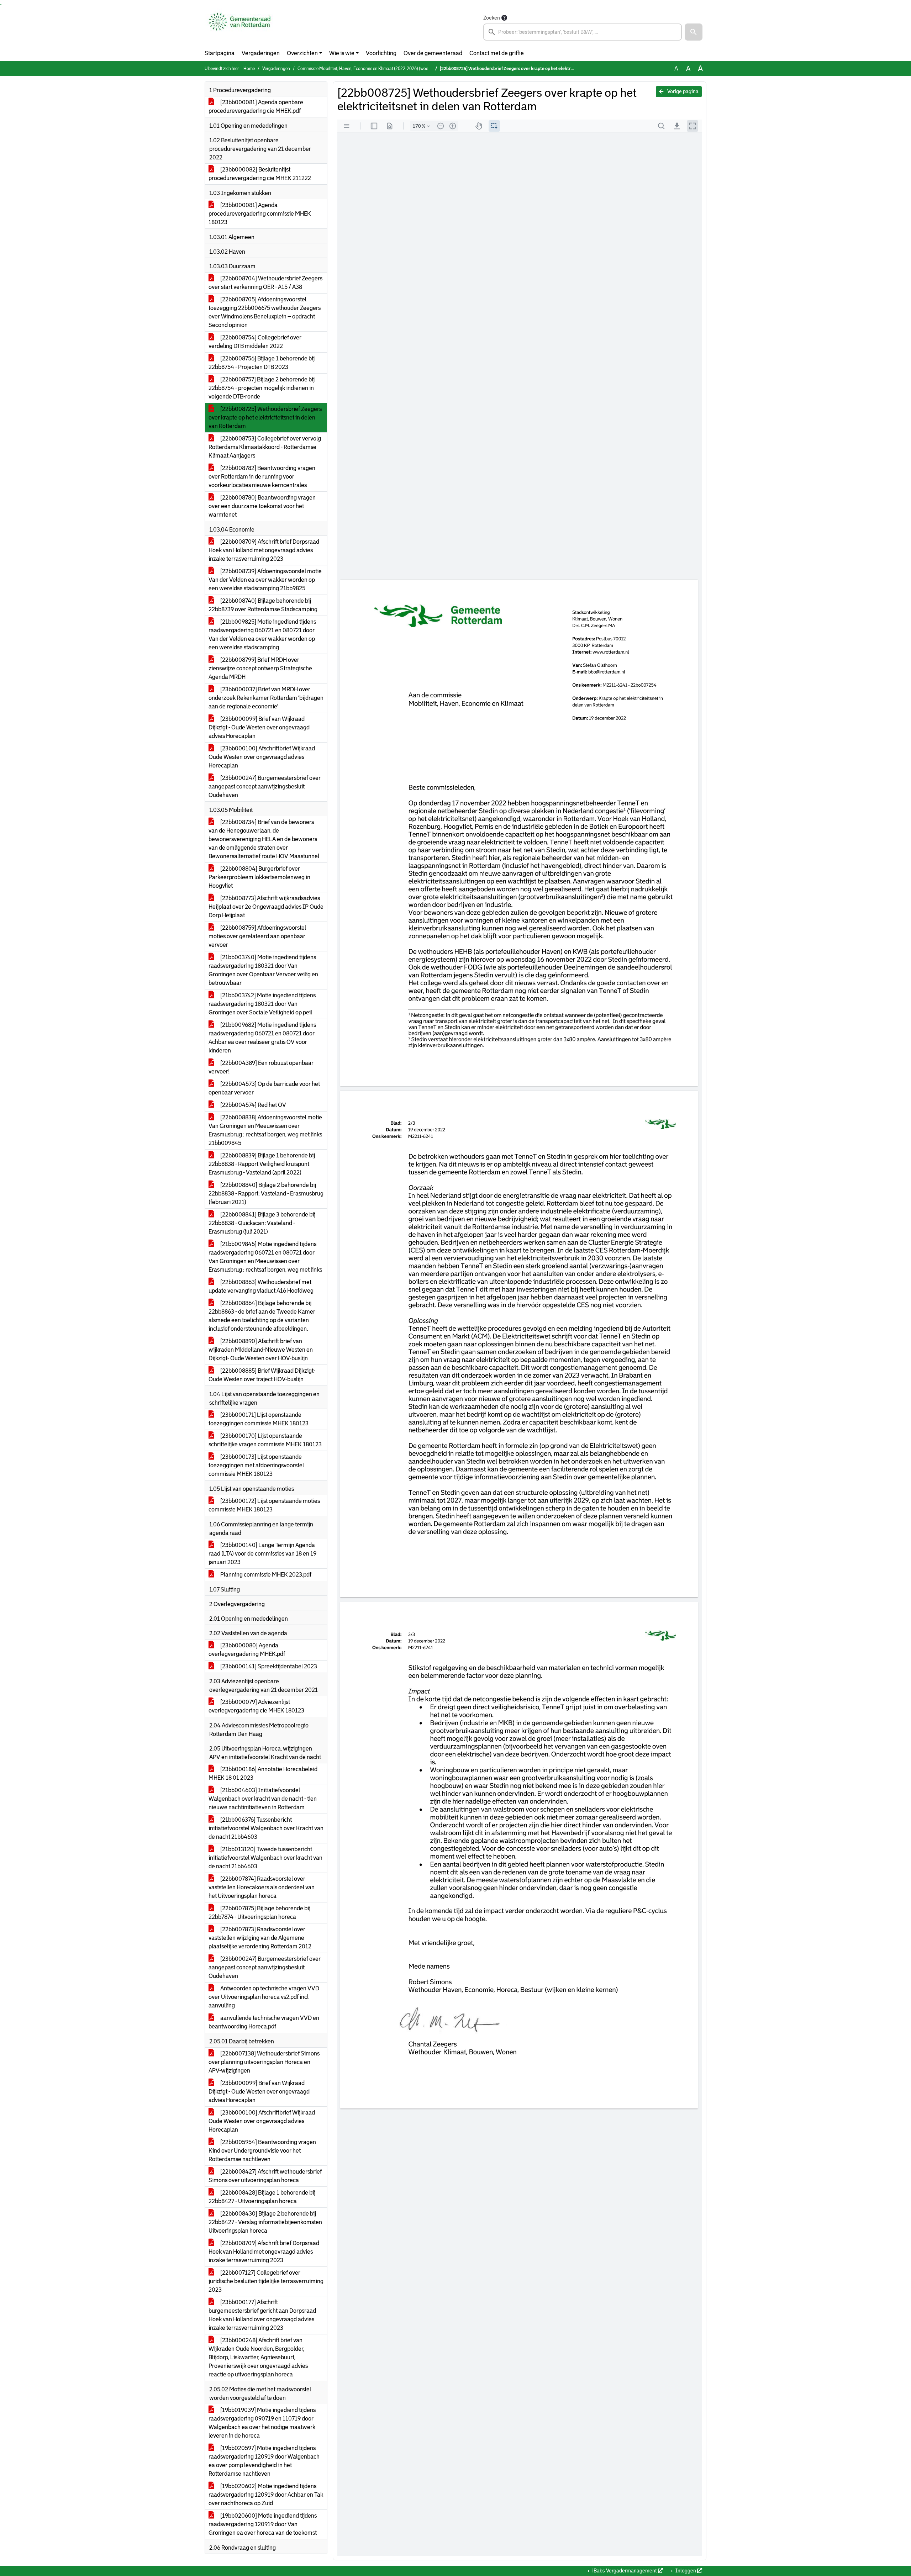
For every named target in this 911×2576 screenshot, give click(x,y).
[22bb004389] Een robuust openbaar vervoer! (261, 1067)
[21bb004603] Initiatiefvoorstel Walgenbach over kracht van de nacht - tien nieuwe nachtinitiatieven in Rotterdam (263, 1799)
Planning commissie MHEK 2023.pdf (265, 1575)
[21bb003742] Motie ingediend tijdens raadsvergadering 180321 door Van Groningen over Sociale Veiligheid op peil (262, 1004)
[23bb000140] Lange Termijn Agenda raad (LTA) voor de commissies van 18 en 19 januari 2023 (262, 1554)
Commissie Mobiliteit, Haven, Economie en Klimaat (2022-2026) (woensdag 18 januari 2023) (385, 69)
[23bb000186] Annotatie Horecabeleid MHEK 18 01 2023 (263, 1773)
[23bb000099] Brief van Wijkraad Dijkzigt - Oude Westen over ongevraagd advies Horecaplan (259, 727)
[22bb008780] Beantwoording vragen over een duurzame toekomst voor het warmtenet (262, 506)
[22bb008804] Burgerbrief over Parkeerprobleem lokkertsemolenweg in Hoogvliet (259, 877)
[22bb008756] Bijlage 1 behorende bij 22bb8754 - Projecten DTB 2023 (262, 363)
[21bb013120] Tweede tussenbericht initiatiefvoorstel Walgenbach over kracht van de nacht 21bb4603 (265, 1858)
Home (249, 69)
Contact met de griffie (497, 53)
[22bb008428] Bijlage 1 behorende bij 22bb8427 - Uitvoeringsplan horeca (262, 2197)
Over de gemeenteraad (433, 53)
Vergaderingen (261, 53)
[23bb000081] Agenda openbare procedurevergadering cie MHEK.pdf (256, 107)
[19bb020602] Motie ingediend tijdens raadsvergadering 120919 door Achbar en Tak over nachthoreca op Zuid (266, 2495)
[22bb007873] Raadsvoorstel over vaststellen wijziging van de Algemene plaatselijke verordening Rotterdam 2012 (260, 1938)
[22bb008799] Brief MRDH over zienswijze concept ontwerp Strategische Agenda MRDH (260, 668)
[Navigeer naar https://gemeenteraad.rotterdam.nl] (240, 27)
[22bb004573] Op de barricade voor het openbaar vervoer (264, 1088)
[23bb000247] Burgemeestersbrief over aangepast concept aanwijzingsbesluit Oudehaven (265, 786)
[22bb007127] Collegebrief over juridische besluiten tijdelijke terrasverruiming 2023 (266, 2281)
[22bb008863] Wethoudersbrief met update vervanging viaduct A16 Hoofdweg (261, 1286)
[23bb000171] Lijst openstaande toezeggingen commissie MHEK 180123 (259, 1419)
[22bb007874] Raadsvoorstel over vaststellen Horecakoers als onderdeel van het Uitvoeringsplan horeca (262, 1887)
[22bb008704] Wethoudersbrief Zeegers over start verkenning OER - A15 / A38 (265, 283)
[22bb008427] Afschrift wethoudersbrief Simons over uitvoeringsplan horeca (265, 2176)
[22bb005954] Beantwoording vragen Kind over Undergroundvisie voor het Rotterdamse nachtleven (262, 2151)
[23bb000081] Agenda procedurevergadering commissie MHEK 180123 (260, 214)
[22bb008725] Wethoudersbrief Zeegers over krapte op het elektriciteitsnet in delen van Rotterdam (265, 418)
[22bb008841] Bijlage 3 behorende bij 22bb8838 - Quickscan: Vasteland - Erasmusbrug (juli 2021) (262, 1223)
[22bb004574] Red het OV (253, 1105)
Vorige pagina (682, 91)
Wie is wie (342, 53)
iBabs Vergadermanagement (625, 2571)
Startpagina (220, 53)
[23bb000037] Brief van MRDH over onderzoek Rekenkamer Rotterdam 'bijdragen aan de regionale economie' (266, 698)
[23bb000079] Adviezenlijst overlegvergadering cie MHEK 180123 (256, 1706)
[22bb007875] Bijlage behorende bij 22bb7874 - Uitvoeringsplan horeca (259, 1913)
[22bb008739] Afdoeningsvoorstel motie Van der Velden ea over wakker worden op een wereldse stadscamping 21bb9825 (265, 580)
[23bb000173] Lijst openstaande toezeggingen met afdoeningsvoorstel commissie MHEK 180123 (256, 1465)
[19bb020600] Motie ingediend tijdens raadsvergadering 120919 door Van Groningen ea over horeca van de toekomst (263, 2524)
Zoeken (492, 18)
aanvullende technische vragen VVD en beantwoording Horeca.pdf (264, 2022)
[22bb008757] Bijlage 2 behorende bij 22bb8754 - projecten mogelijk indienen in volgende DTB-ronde (262, 388)
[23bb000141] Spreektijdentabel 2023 (268, 1666)
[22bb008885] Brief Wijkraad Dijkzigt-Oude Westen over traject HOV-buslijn (262, 1375)
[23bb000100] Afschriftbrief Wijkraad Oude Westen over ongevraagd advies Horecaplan (262, 757)
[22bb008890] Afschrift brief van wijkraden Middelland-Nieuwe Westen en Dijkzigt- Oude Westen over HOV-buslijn (261, 1350)
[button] (694, 32)
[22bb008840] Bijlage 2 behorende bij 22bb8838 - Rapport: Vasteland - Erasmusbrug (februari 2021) (266, 1194)
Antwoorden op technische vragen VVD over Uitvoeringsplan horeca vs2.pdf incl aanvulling (264, 1997)
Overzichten (302, 53)
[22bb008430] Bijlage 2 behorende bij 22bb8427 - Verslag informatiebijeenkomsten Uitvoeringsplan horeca (265, 2222)
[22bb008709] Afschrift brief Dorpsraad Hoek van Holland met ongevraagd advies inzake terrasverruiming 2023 (264, 550)
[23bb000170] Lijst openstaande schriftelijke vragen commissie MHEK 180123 (265, 1440)
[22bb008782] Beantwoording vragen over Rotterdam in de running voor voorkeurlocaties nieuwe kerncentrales (262, 477)
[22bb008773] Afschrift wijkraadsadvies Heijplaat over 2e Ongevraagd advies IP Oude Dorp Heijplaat (266, 907)
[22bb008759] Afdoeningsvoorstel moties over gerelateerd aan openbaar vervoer (257, 936)
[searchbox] (583, 32)
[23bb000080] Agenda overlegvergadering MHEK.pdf (247, 1650)
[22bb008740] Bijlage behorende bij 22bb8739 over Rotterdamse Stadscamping (263, 605)
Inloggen (686, 2571)
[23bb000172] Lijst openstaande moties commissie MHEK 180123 (264, 1505)
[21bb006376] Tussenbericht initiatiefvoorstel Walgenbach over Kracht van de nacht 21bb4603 (266, 1828)
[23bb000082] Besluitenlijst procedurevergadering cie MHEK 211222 (260, 174)
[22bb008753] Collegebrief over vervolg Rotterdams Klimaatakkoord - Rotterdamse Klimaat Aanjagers (265, 447)
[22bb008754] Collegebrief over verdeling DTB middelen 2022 (255, 342)
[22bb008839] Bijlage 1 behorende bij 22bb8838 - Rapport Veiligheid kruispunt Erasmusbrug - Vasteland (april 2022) (262, 1164)
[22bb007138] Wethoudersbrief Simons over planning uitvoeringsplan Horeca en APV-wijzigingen (264, 2062)
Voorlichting (381, 53)
